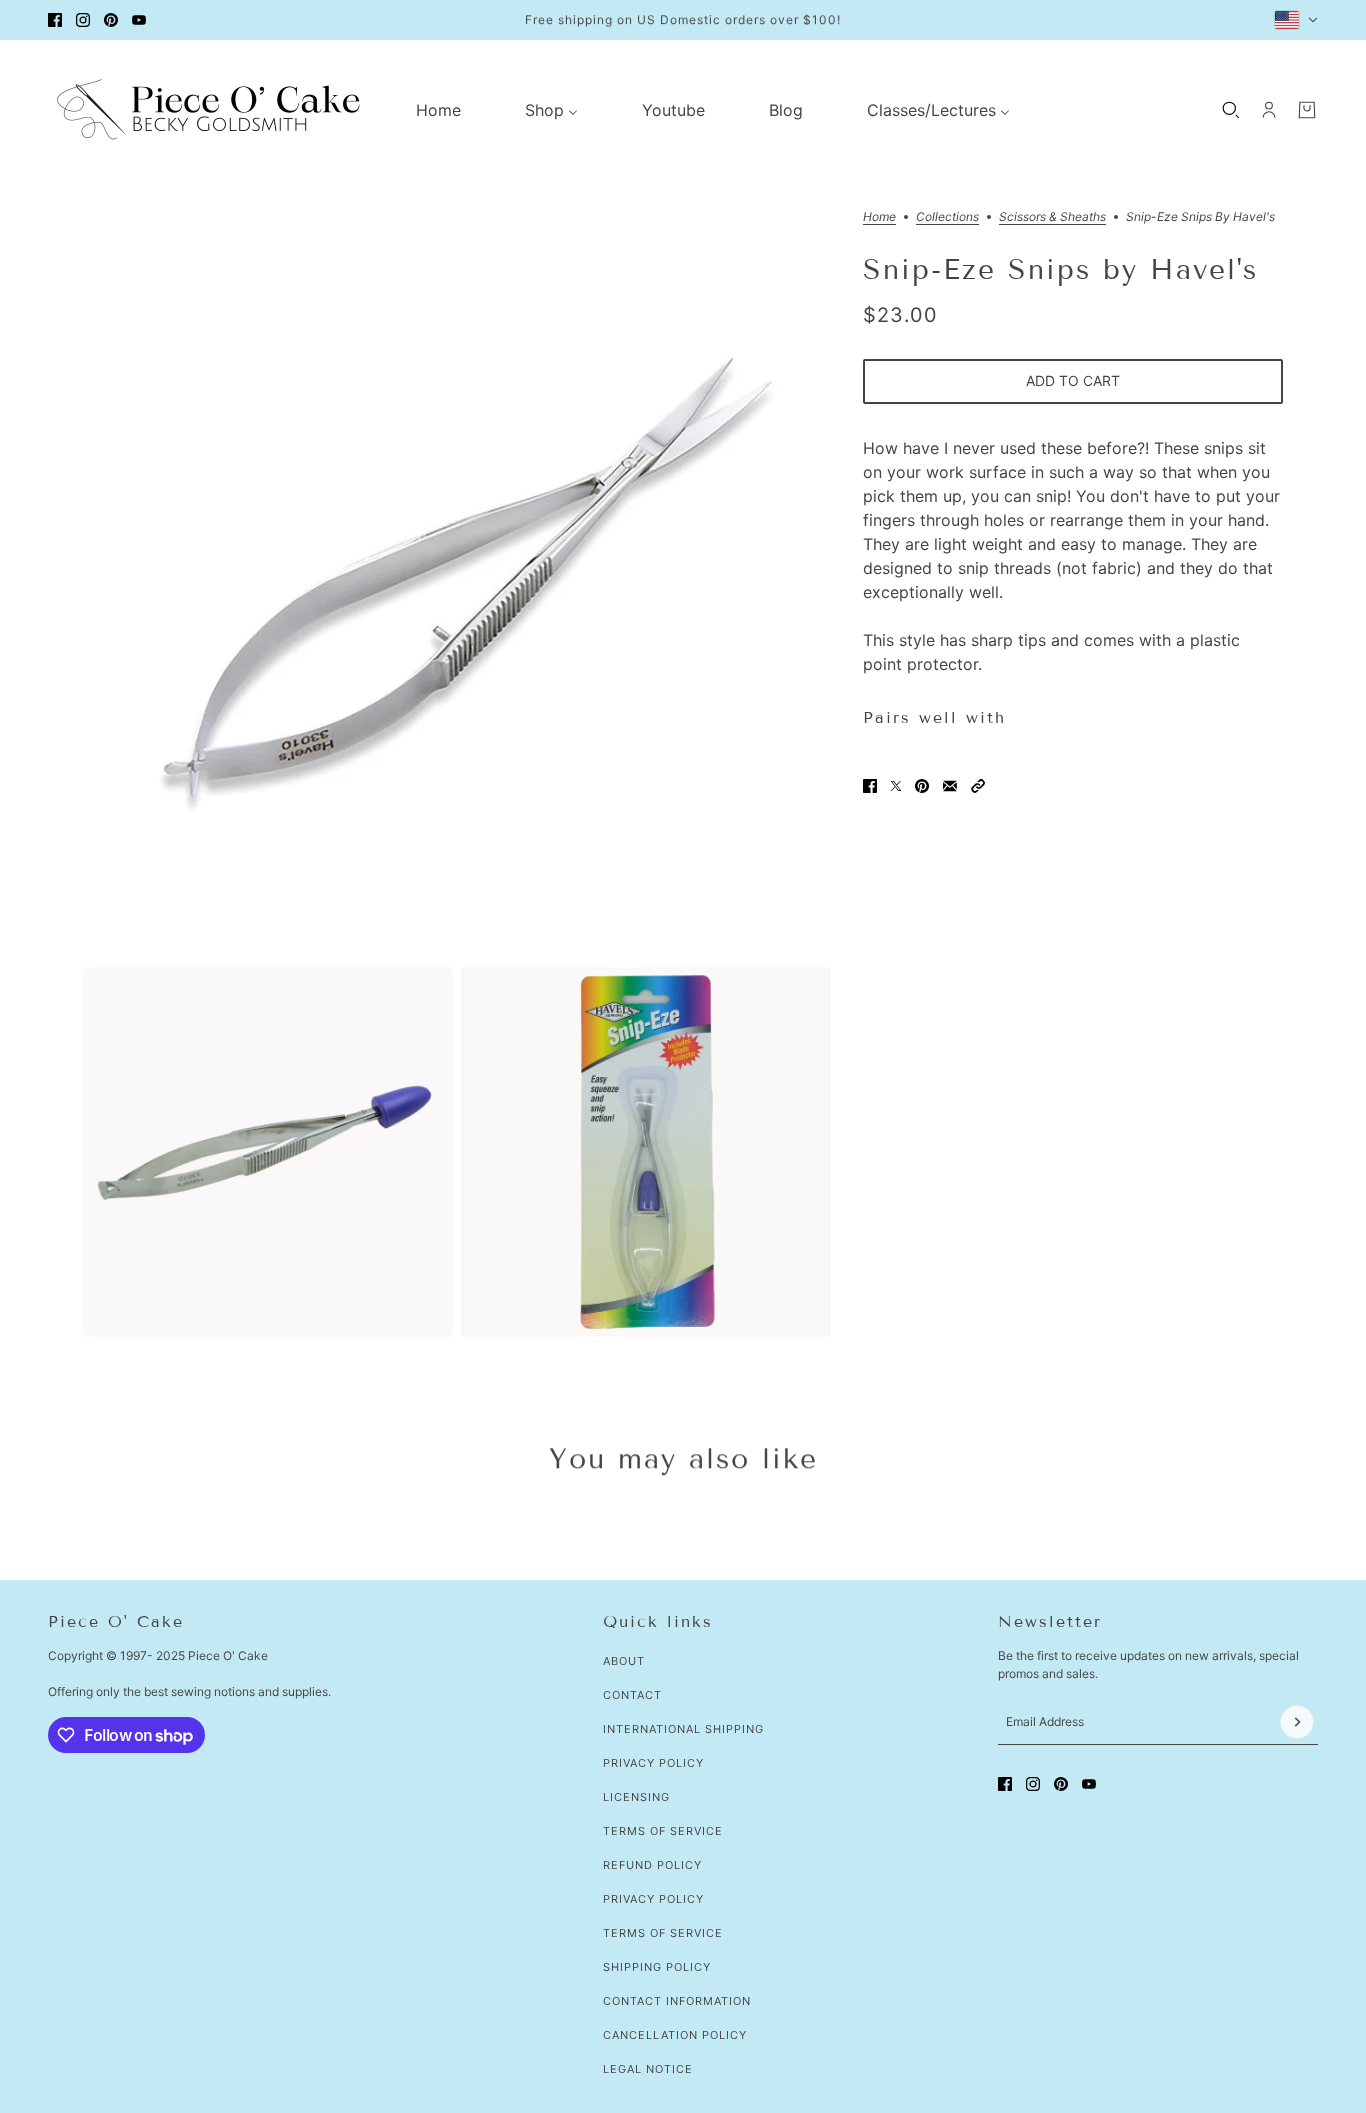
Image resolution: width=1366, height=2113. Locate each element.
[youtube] (139, 20)
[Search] (1231, 110)
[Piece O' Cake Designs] (208, 109)
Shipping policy (657, 1967)
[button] (978, 786)
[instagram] (83, 20)
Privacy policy (653, 1899)
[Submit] (1297, 1722)
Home (879, 217)
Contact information (677, 2001)
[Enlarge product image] (457, 585)
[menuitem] (438, 110)
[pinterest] (111, 20)
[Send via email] (950, 786)
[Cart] (1307, 110)
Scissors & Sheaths (1052, 217)
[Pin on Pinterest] (922, 786)
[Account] (1269, 110)
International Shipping (683, 1729)
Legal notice (648, 2069)
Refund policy (652, 1865)
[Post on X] (896, 786)
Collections (947, 217)
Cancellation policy (675, 2035)
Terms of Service (663, 1831)
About (624, 1661)
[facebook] (55, 20)
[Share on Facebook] (870, 786)
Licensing (636, 1797)
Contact (632, 1695)
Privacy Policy (653, 1763)
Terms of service (663, 1933)
